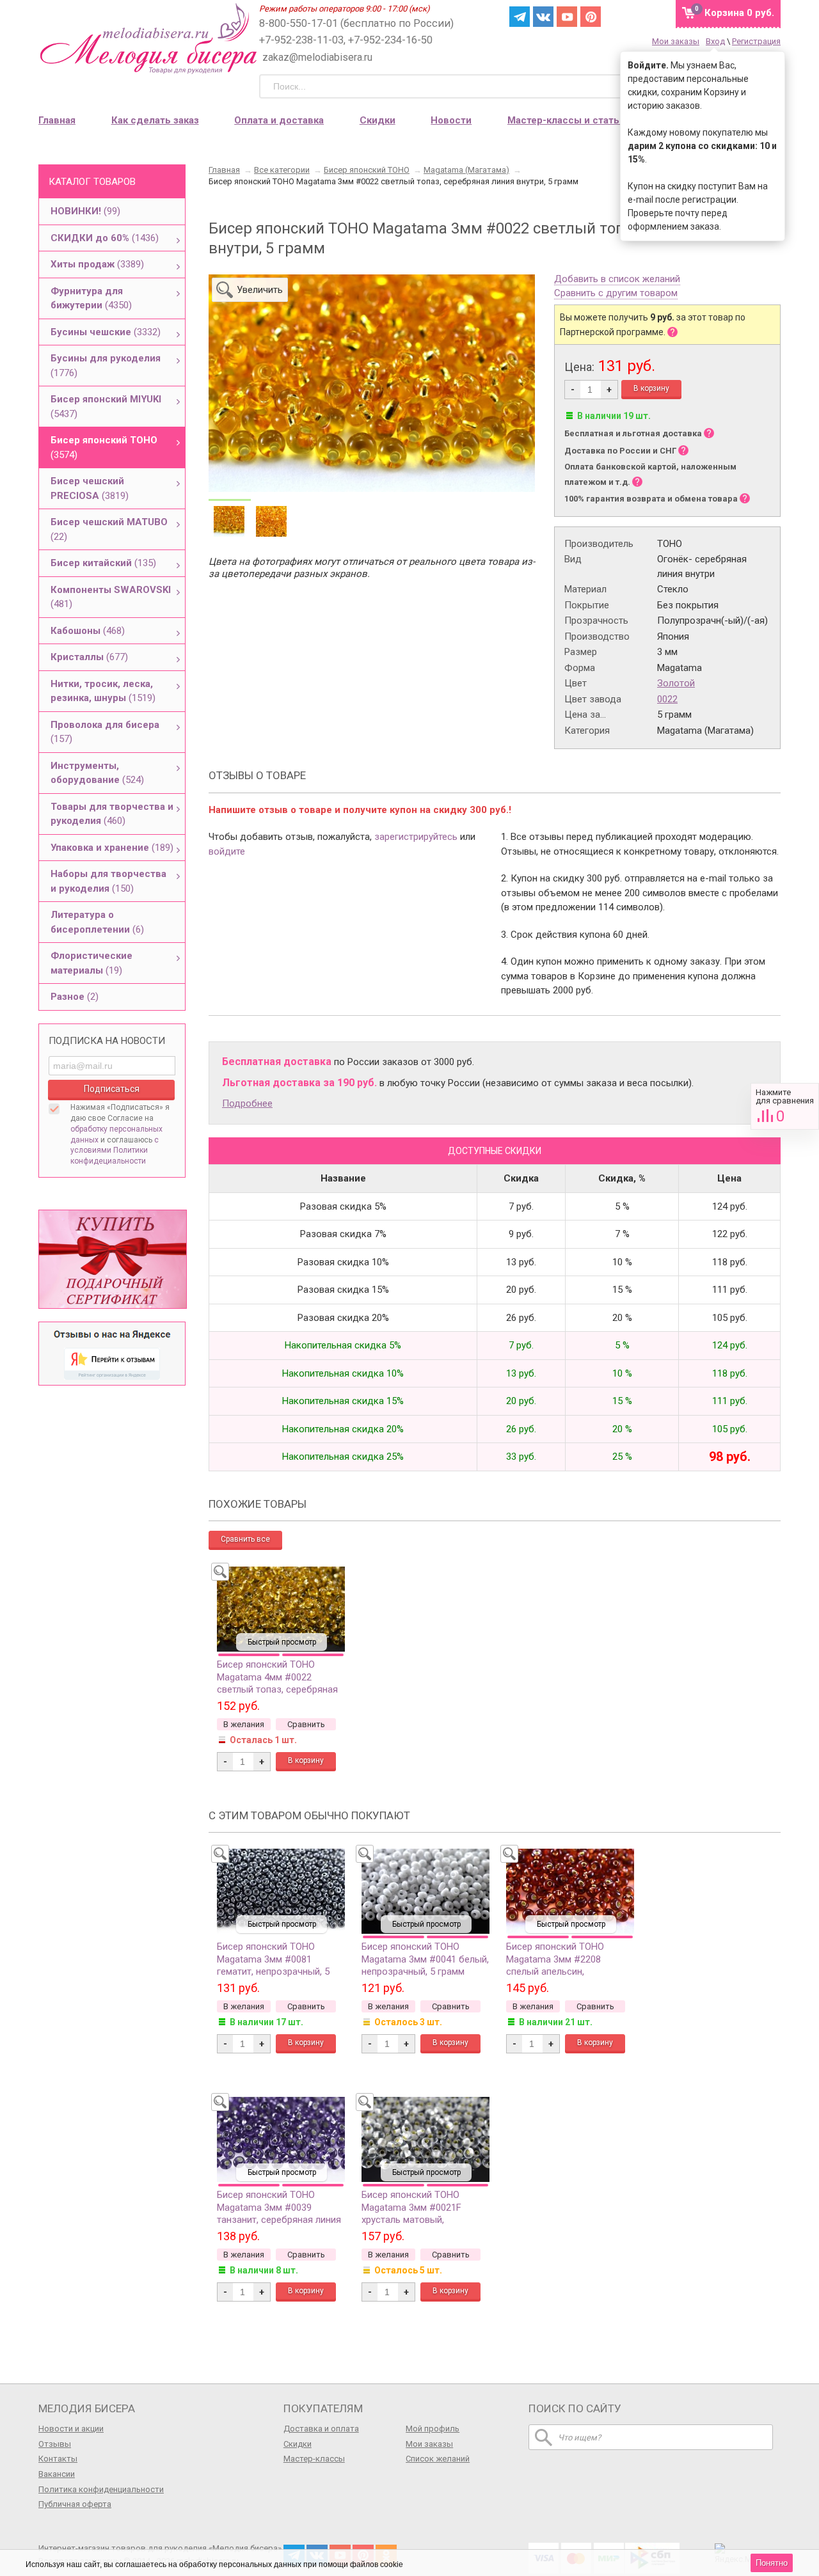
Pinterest (591, 17)
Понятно (772, 2563)
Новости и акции (71, 2429)
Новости (451, 120)
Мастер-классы (314, 2459)
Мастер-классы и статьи (566, 120)
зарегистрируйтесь (416, 837)
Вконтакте (543, 17)
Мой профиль (433, 2429)
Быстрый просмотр (282, 1642)
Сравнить (785, 1106)
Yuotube (567, 17)
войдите (227, 851)
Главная (57, 120)
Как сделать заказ (155, 120)
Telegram (520, 17)
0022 (667, 699)
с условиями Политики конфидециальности (115, 1151)
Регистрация (756, 41)
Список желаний (438, 2459)
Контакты (58, 2459)
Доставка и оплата (321, 2429)
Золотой (676, 683)
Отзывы (55, 2444)
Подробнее (247, 1103)
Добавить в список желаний (617, 280)
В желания (244, 1724)
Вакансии (57, 2474)
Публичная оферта (75, 2504)
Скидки (378, 120)
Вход (715, 41)
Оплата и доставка (279, 120)
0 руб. (739, 13)
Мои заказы (676, 41)
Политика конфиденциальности (101, 2489)
